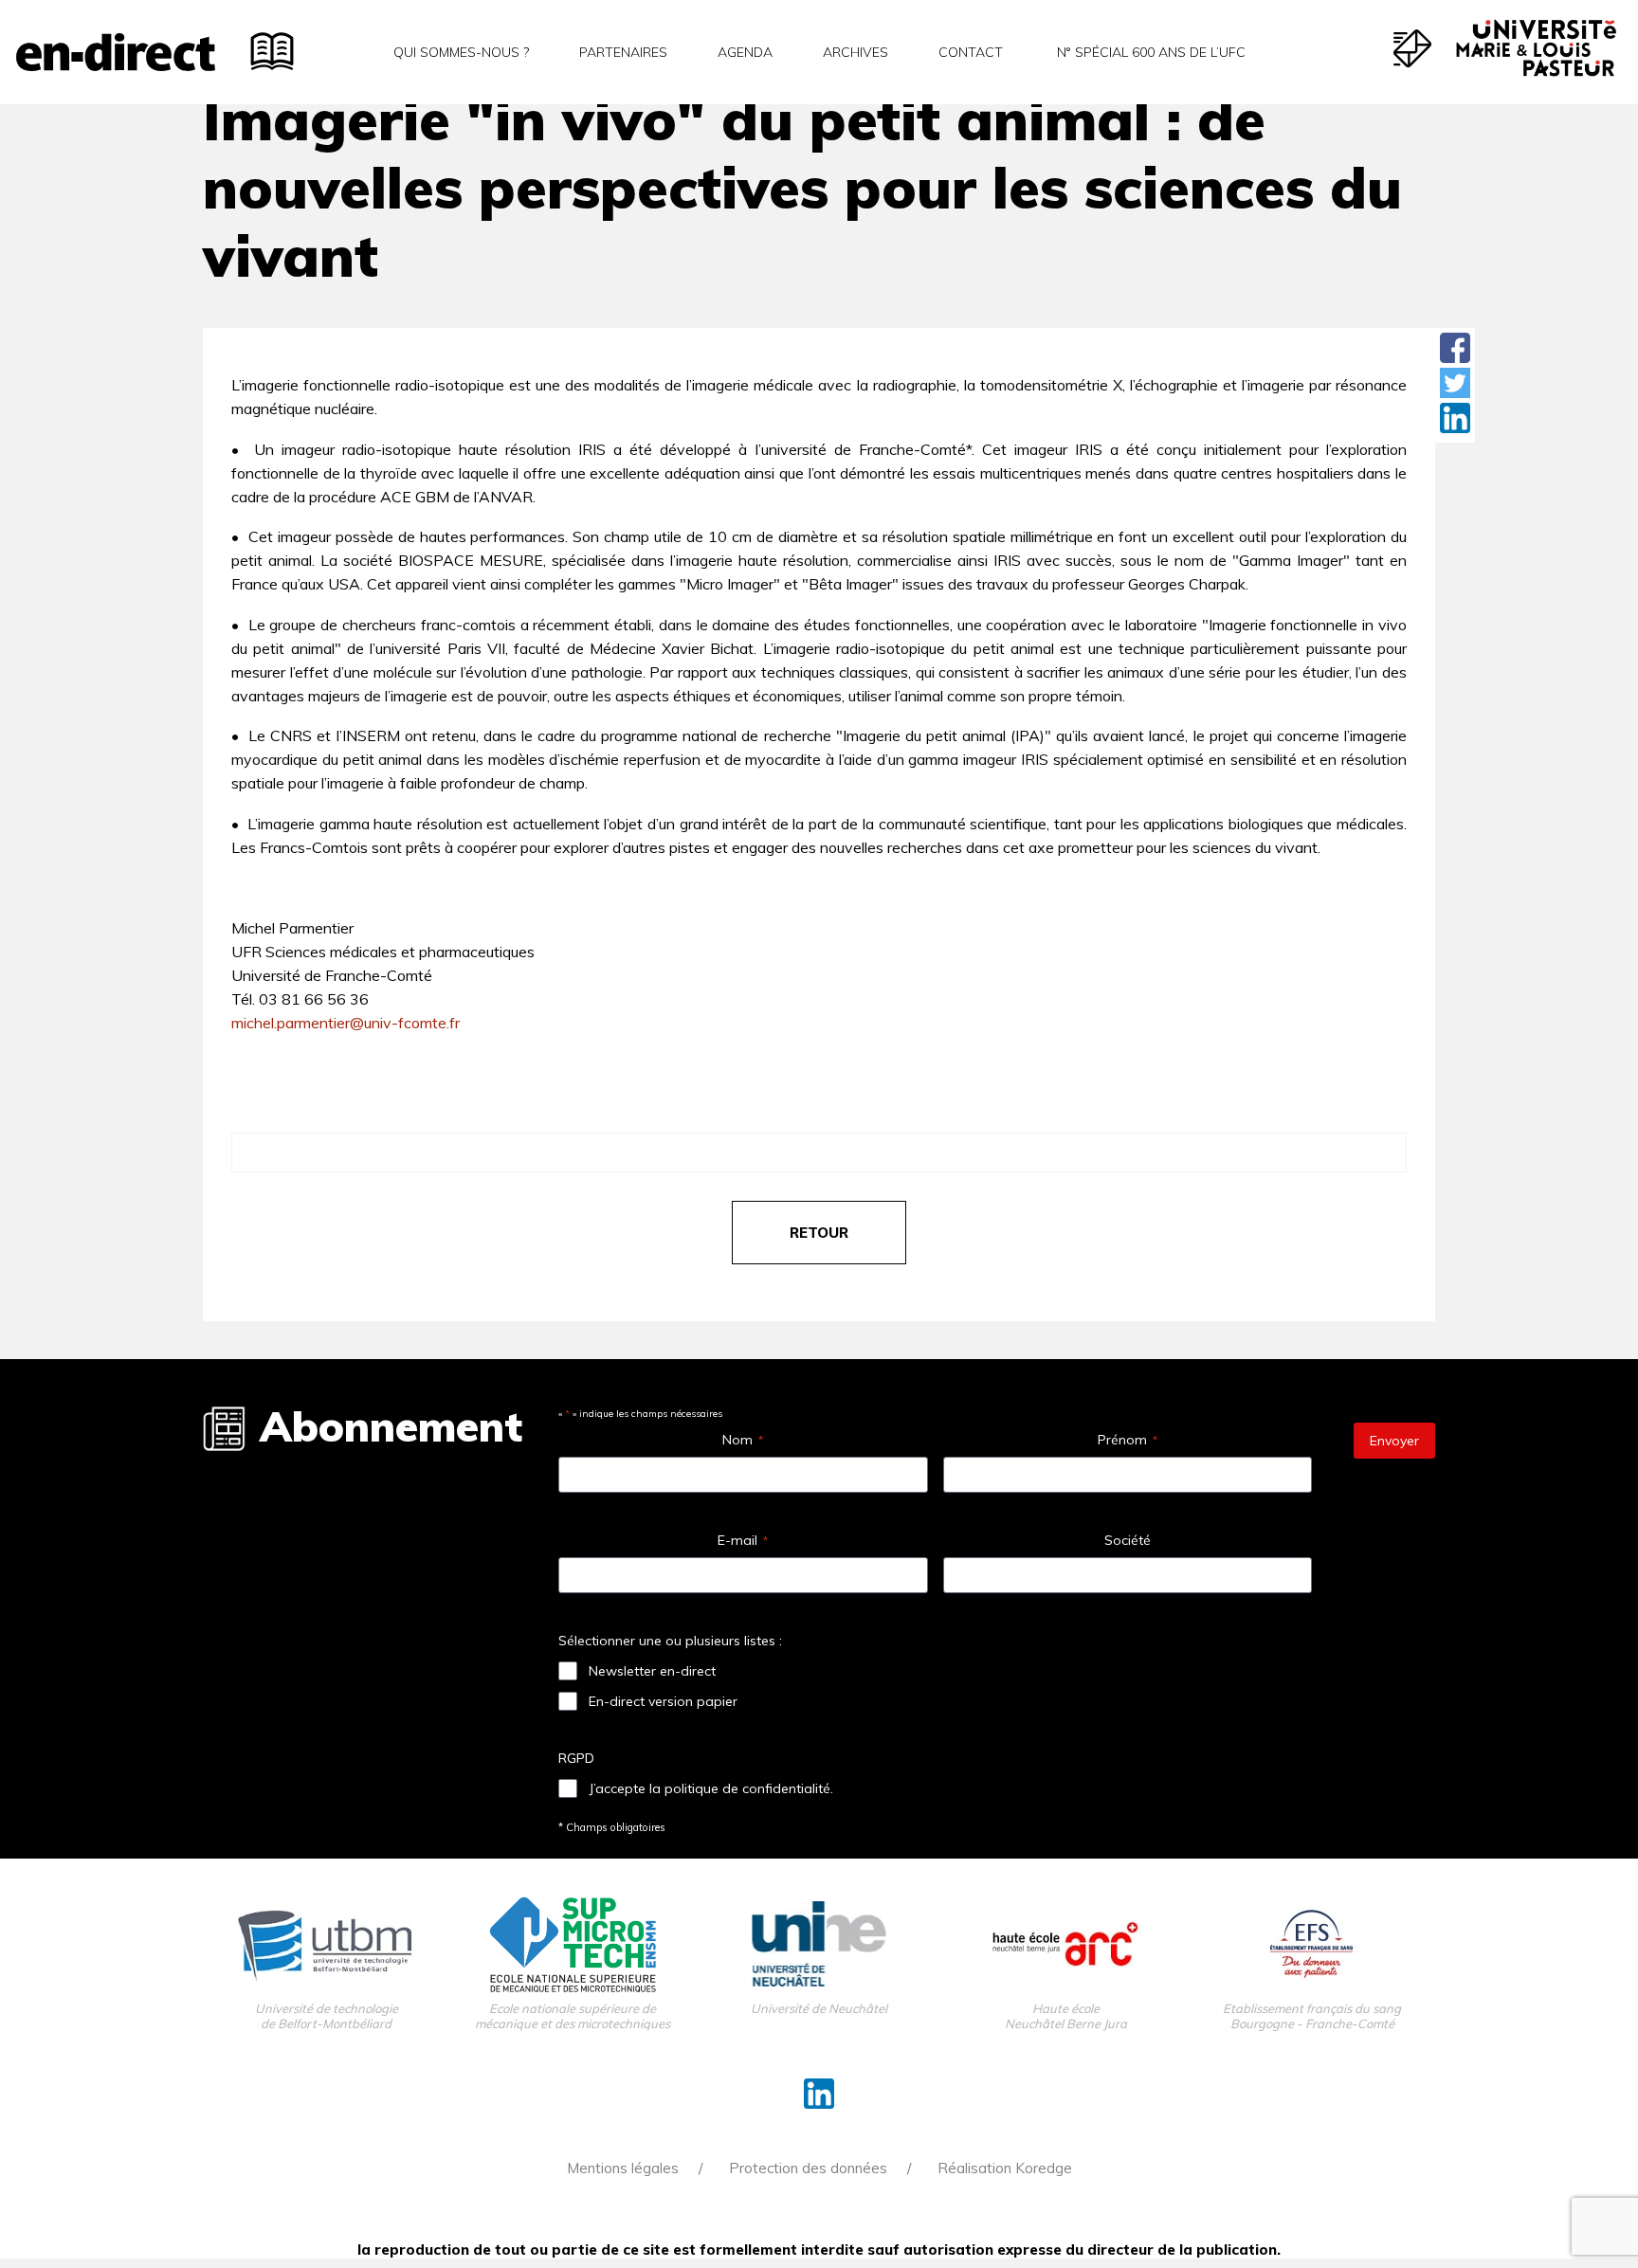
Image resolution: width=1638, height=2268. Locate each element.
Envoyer (1394, 1441)
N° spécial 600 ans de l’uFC (1149, 52)
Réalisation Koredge (1005, 2168)
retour (819, 1233)
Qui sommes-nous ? (461, 52)
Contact (971, 52)
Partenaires (623, 52)
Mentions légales (623, 2168)
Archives (855, 52)
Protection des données (808, 2168)
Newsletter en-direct (652, 1671)
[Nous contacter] (1412, 48)
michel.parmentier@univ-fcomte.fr (346, 1023)
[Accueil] (116, 52)
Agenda (745, 52)
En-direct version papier (663, 1701)
